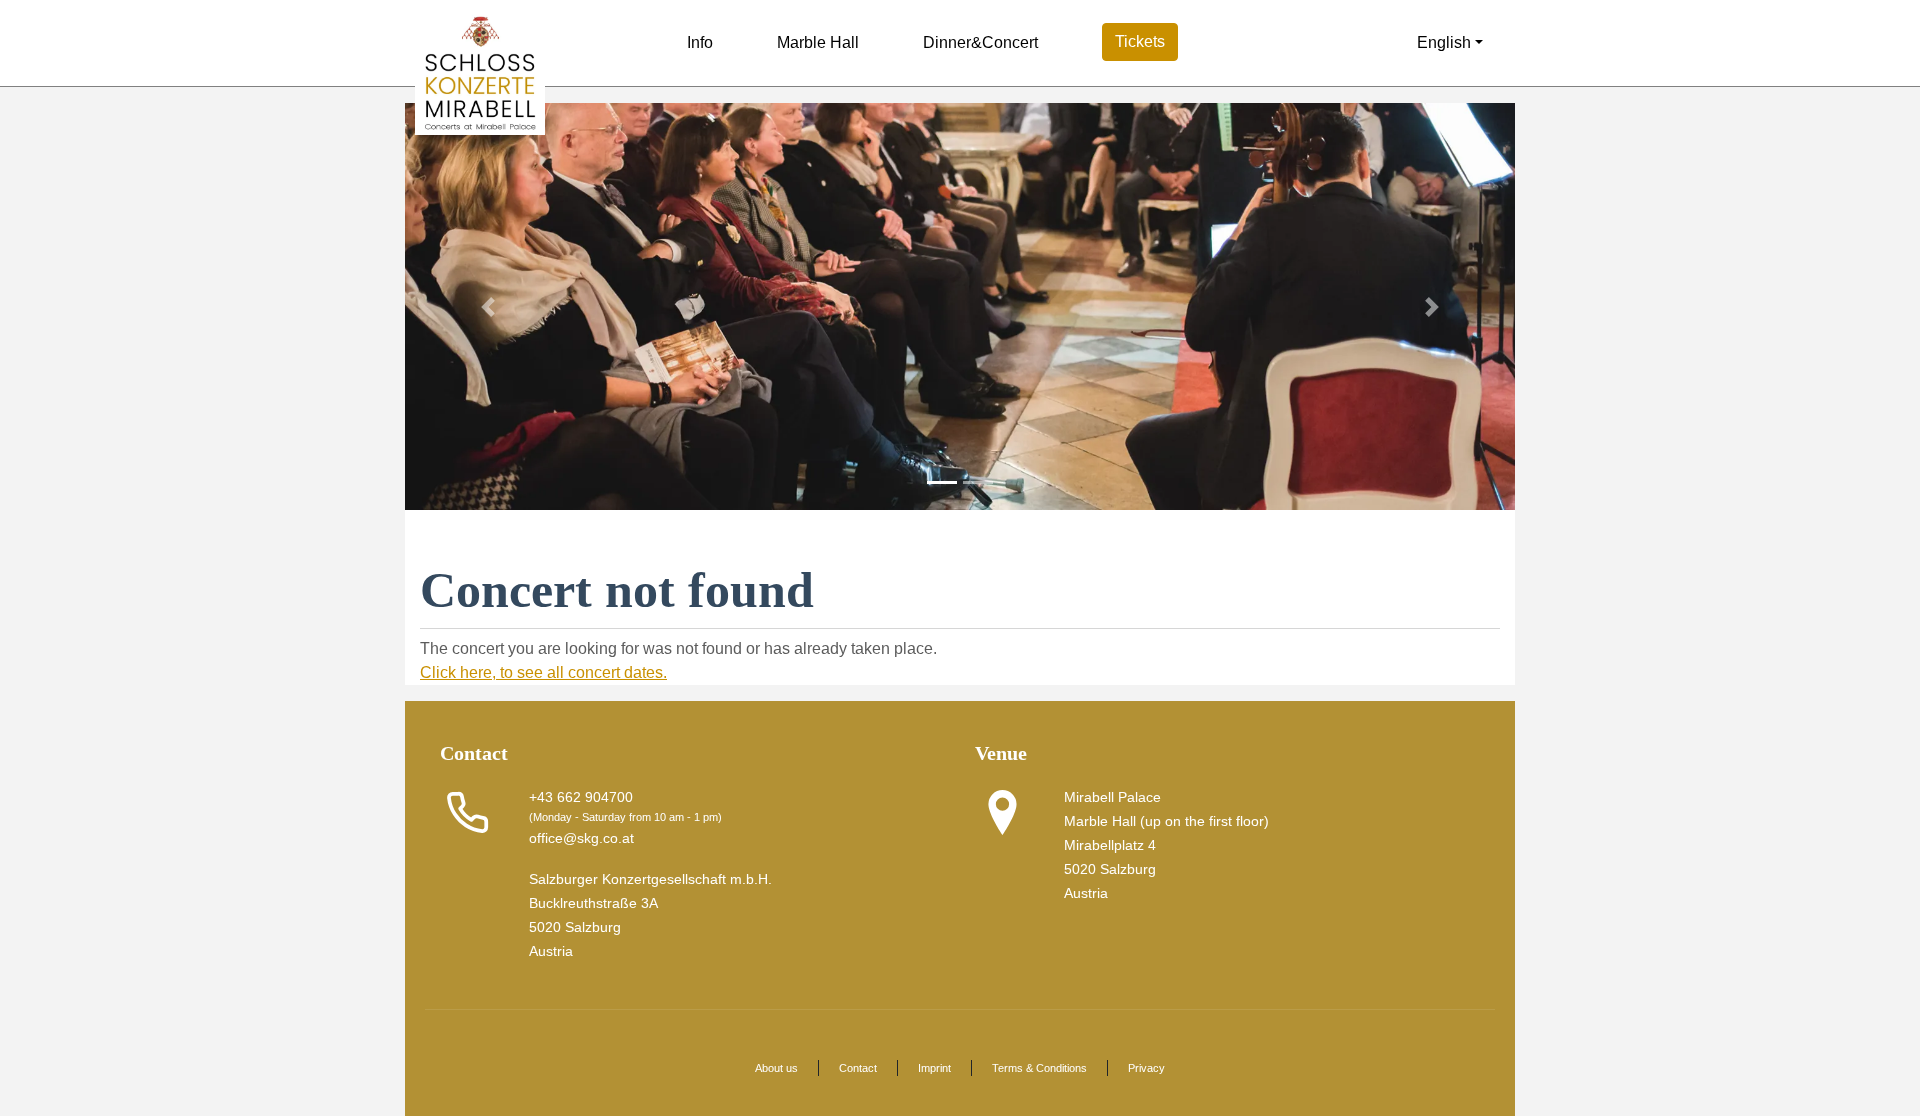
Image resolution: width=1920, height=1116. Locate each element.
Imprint (934, 1068)
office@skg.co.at (581, 838)
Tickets (1140, 41)
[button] (488, 306)
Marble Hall (818, 42)
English (1442, 42)
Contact (858, 1068)
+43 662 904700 (581, 797)
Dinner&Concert (980, 42)
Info (700, 42)
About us (776, 1068)
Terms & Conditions (1039, 1068)
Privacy (1146, 1068)
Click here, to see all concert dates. (543, 672)
